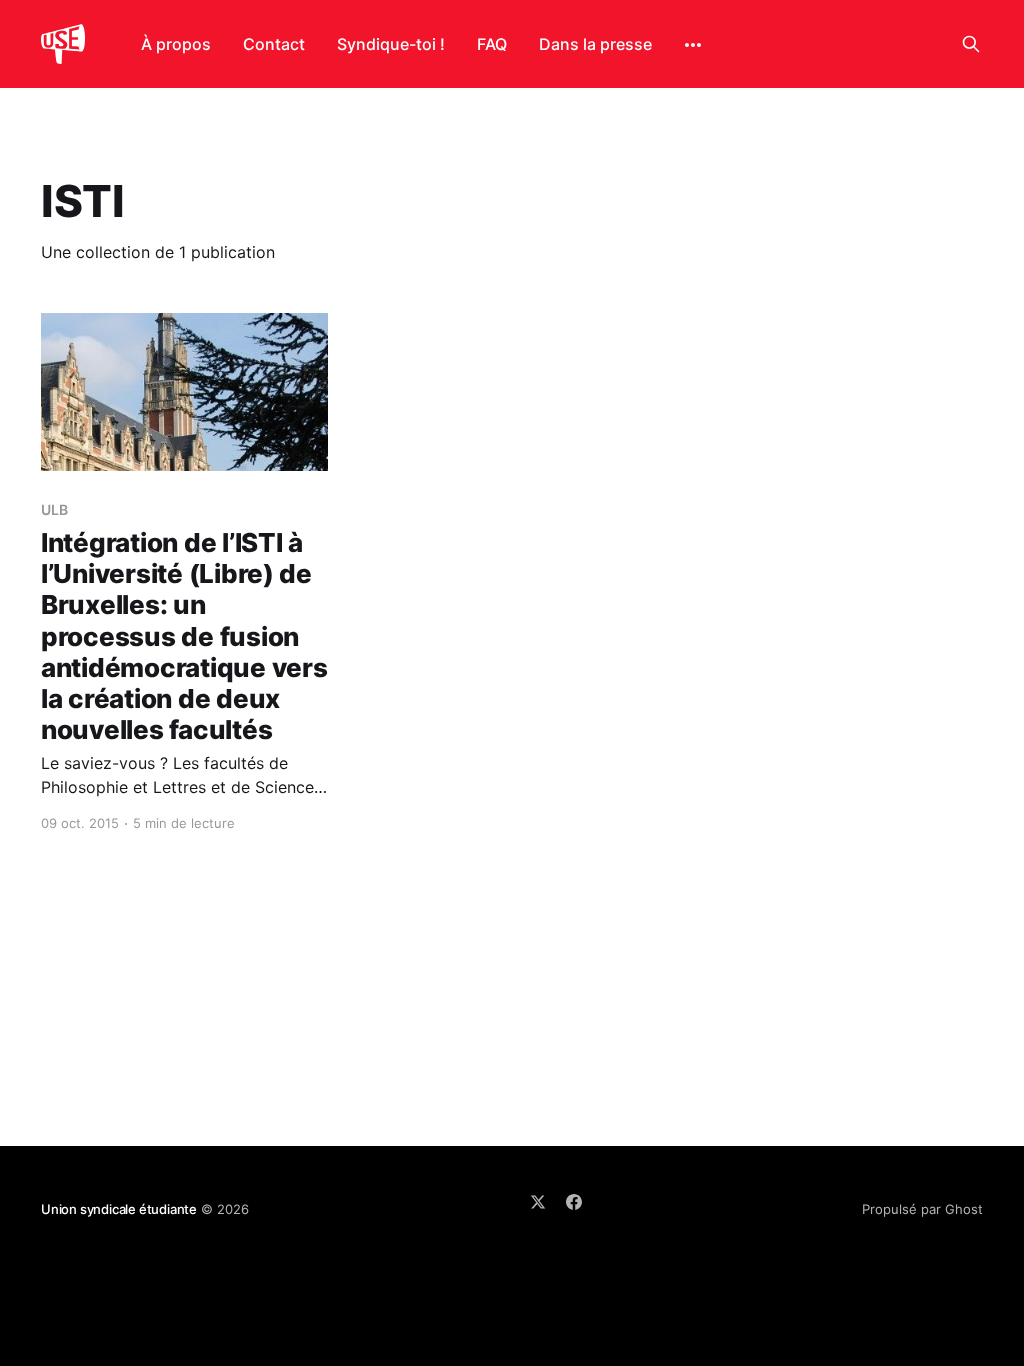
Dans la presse (595, 44)
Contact (274, 44)
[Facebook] (574, 1202)
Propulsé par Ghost (922, 1209)
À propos (176, 44)
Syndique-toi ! (391, 44)
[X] (538, 1202)
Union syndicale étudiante (119, 1209)
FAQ (492, 44)
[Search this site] (971, 44)
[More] (693, 45)
